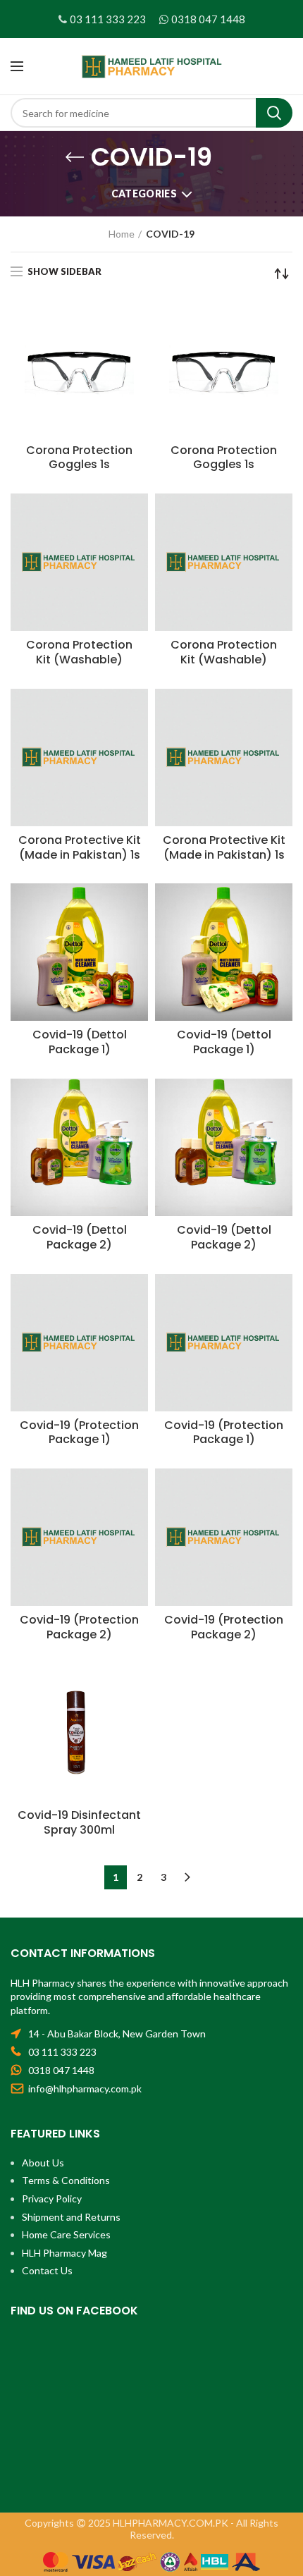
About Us (43, 2163)
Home (122, 234)
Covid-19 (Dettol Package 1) (80, 1043)
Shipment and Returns (71, 2217)
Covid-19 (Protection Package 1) (79, 1433)
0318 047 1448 (208, 19)
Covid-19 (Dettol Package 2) (80, 1238)
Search (274, 113)
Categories (144, 194)
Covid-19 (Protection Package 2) (79, 1628)
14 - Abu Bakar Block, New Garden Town (117, 2034)
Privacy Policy (52, 2198)
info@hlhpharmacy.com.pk (85, 2089)
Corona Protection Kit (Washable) (79, 653)
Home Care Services (66, 2234)
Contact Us (47, 2270)
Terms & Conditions (66, 2180)
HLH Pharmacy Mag (64, 2253)
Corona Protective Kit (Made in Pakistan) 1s (80, 848)
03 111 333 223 (108, 19)
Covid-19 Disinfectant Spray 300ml (79, 1823)
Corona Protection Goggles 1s (79, 458)
